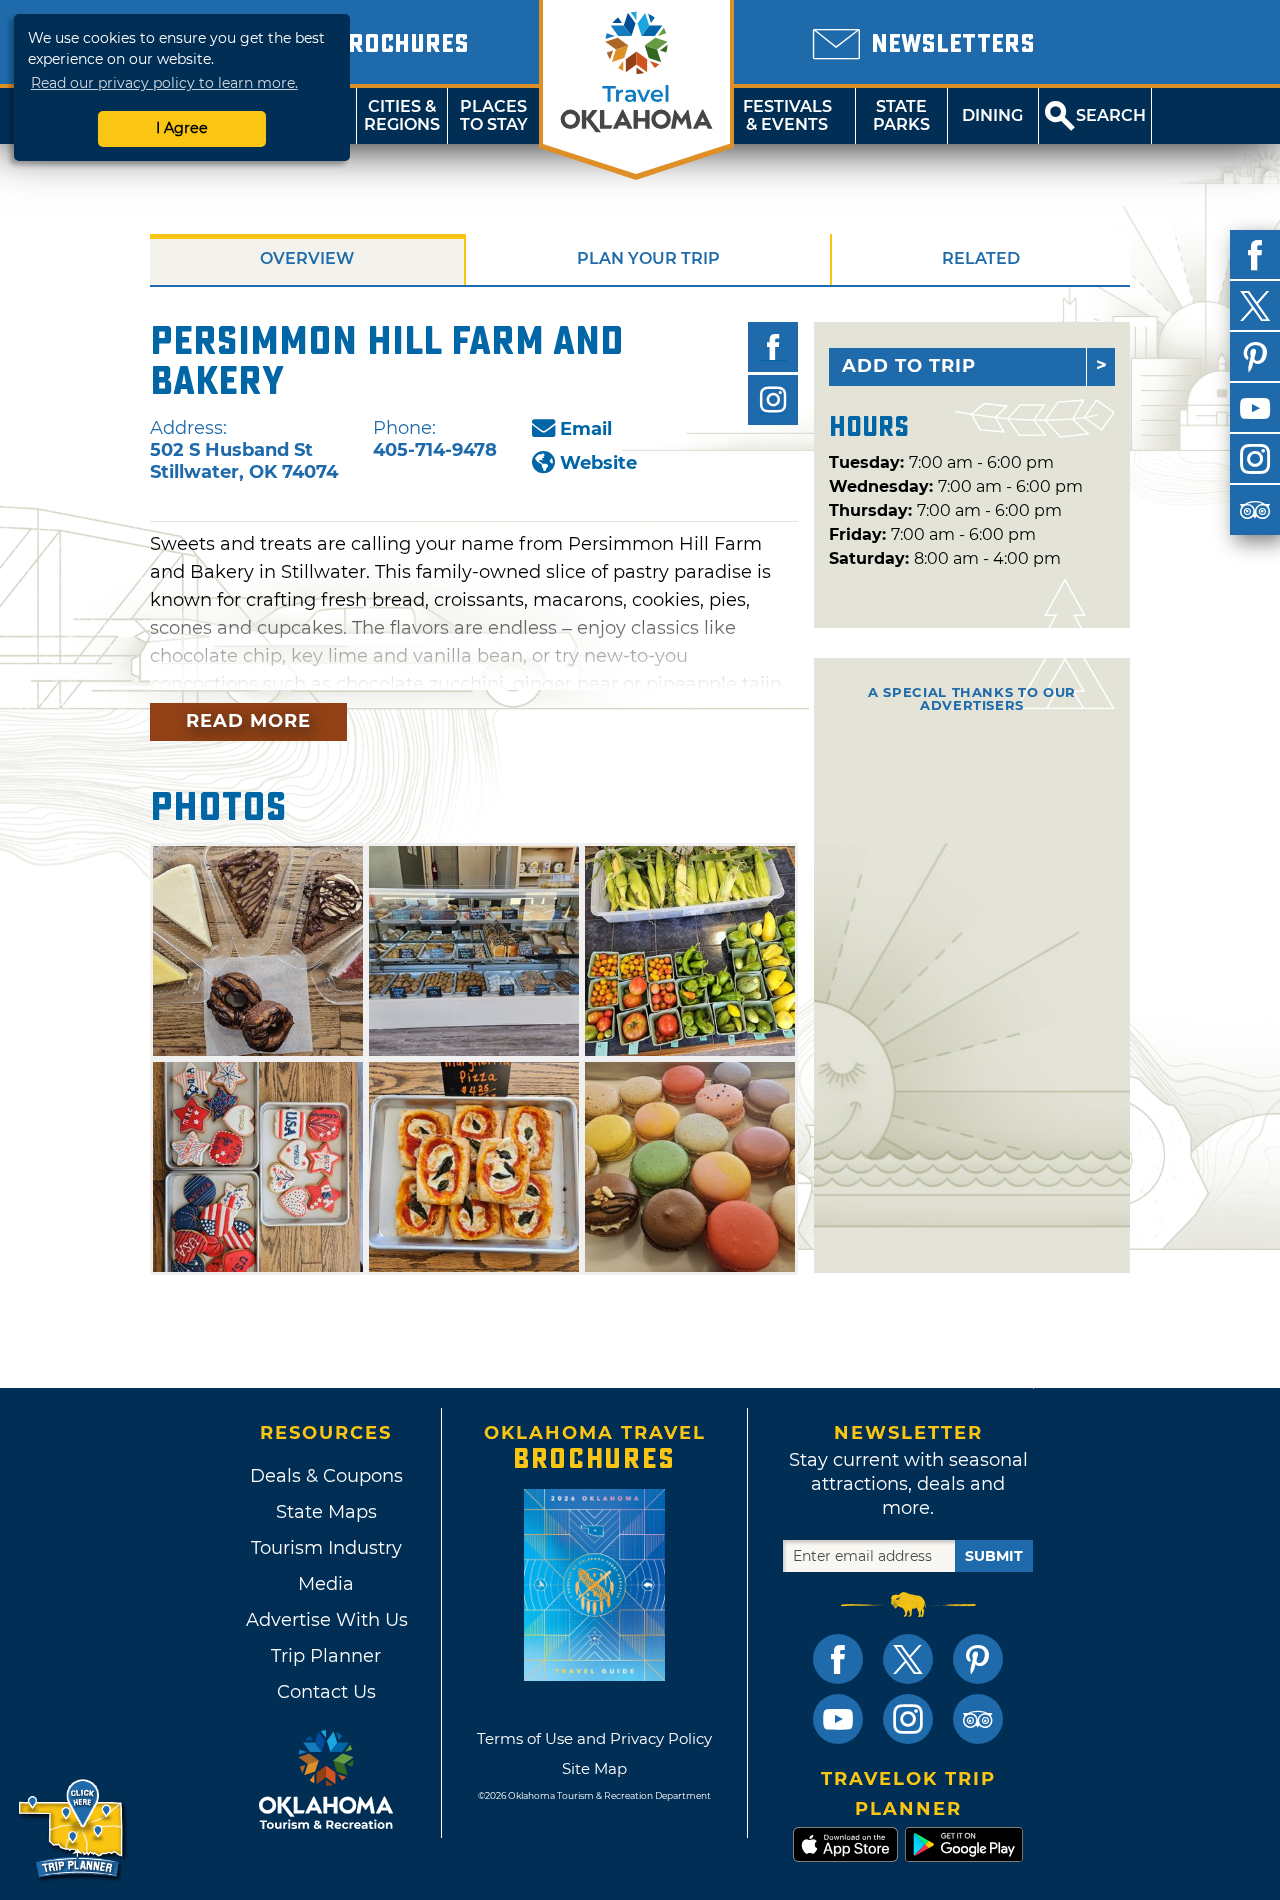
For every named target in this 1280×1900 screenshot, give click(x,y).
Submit (994, 1556)
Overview (307, 258)
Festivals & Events (787, 115)
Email (586, 429)
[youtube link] (838, 1719)
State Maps (326, 1512)
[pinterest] (1255, 357)
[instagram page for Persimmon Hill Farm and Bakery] (773, 400)
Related (981, 258)
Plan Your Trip (648, 258)
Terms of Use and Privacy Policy (594, 1738)
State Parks (901, 115)
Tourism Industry (326, 1548)
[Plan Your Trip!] (72, 1829)
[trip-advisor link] (978, 1719)
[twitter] (1255, 306)
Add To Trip (909, 366)
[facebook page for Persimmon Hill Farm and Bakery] (773, 347)
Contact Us (326, 1692)
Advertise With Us (326, 1620)
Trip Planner (326, 1656)
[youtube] (1255, 408)
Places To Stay (494, 115)
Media (326, 1584)
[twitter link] (908, 1659)
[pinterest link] (978, 1659)
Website (598, 463)
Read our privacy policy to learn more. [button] (164, 83)
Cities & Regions (402, 115)
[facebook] (1255, 255)
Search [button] (1111, 115)
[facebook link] (838, 1659)
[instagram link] (908, 1719)
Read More (248, 721)
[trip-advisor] (1255, 510)
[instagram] (1255, 459)
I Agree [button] (182, 128)
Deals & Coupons (326, 1476)
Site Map (594, 1768)
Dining (992, 115)
